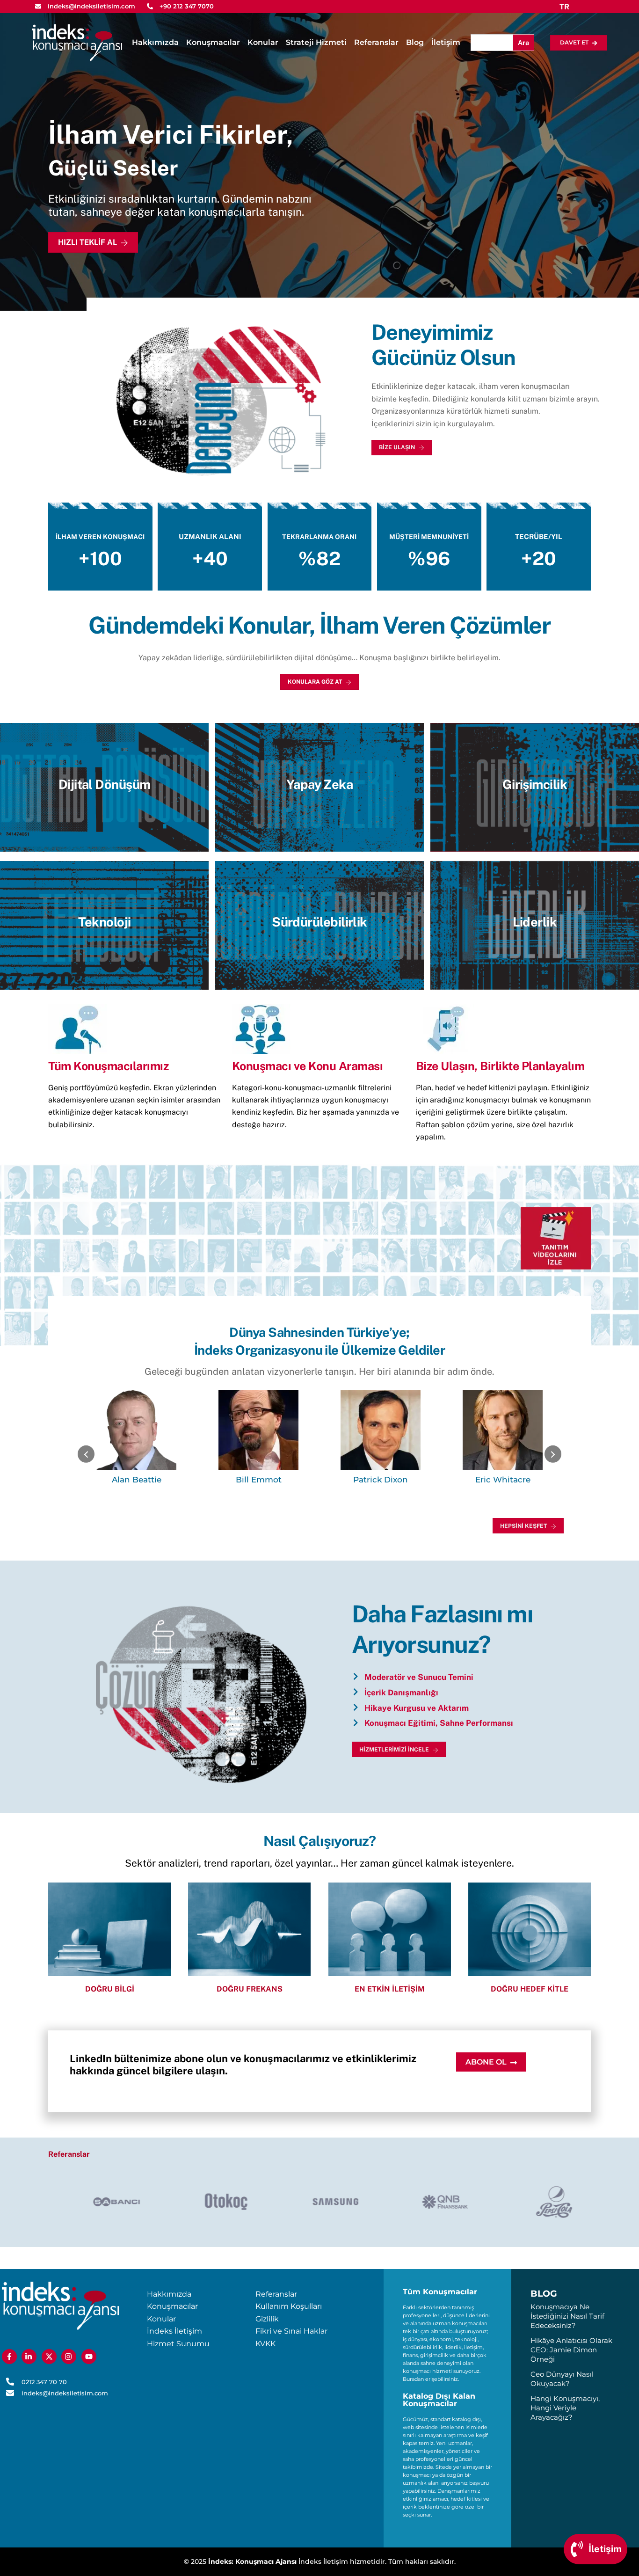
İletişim (446, 42)
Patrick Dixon (381, 1480)
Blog (415, 42)
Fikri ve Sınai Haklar (291, 2331)
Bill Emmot (259, 1480)
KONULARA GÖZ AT (315, 682)
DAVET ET (574, 42)
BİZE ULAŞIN (397, 447)
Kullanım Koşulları (289, 2306)
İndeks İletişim (174, 2331)
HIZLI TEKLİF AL (87, 242)
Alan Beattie (137, 1480)
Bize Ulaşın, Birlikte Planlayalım (500, 1066)
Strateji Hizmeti (316, 42)
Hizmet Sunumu (178, 2344)
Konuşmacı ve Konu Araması (308, 1066)
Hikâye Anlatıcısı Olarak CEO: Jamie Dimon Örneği (571, 2350)
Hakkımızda (155, 42)
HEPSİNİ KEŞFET (523, 1526)
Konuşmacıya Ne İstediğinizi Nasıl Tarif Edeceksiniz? (567, 2316)
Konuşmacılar (213, 42)
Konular (263, 42)
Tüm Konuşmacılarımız (108, 1066)
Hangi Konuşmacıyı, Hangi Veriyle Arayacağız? (565, 2408)
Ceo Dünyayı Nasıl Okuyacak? (562, 2379)
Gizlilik (267, 2319)
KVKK (265, 2344)
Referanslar (376, 42)
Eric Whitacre (503, 1480)
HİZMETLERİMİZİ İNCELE (394, 1750)
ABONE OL (486, 2062)
